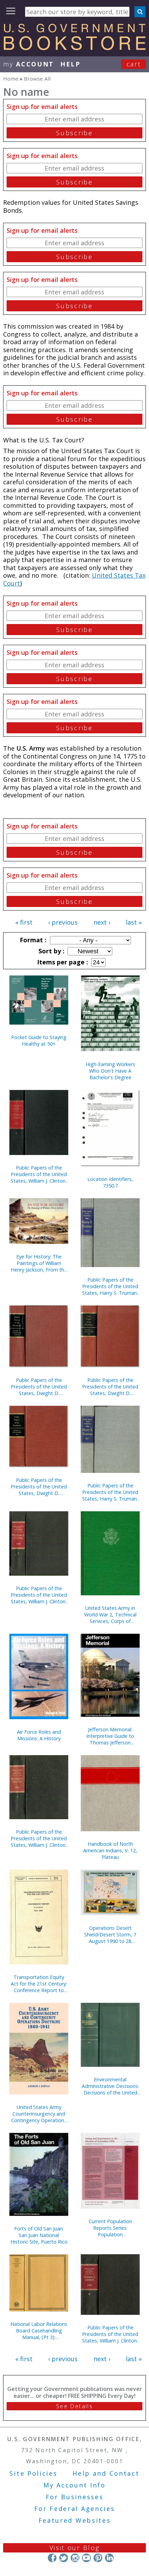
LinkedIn (109, 2558)
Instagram (75, 2558)
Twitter (64, 2558)
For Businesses (75, 2497)
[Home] (74, 48)
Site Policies (33, 2473)
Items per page (62, 962)
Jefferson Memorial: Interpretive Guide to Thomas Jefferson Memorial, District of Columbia (110, 1736)
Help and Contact (106, 2473)
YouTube (86, 2558)
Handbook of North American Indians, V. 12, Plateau (110, 1850)
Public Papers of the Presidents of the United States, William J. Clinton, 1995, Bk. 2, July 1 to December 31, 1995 (110, 2334)
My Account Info (74, 2485)
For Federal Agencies (75, 2509)
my (29, 64)
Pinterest (98, 2558)
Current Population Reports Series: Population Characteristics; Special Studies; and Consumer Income (110, 2228)
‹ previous (63, 922)
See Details (74, 2406)
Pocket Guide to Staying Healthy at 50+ (39, 1041)
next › (102, 922)
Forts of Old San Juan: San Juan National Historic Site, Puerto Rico (39, 2235)
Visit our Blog (75, 2548)
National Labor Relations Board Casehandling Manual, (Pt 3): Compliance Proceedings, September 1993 (39, 2331)
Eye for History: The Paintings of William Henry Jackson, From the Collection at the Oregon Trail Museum (39, 1263)
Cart (134, 64)
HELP (71, 64)
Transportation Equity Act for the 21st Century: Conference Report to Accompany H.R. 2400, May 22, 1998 (39, 1984)
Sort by (51, 951)
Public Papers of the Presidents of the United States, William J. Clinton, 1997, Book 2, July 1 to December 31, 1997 (39, 1174)
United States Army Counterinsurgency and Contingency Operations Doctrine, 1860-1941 (39, 2114)
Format (32, 940)
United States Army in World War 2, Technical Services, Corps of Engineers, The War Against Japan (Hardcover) (110, 1615)
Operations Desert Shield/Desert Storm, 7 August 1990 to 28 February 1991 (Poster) (110, 1935)
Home (11, 79)
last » (134, 922)
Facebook (52, 2558)
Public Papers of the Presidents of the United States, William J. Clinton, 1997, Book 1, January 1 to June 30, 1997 (39, 1595)
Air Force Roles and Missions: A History (39, 1735)
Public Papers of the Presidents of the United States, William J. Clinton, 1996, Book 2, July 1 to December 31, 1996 (39, 1838)
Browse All (37, 79)
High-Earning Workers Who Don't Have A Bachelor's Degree (110, 1071)
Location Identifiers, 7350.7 (110, 1182)
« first (24, 922)
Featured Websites (75, 2520)
